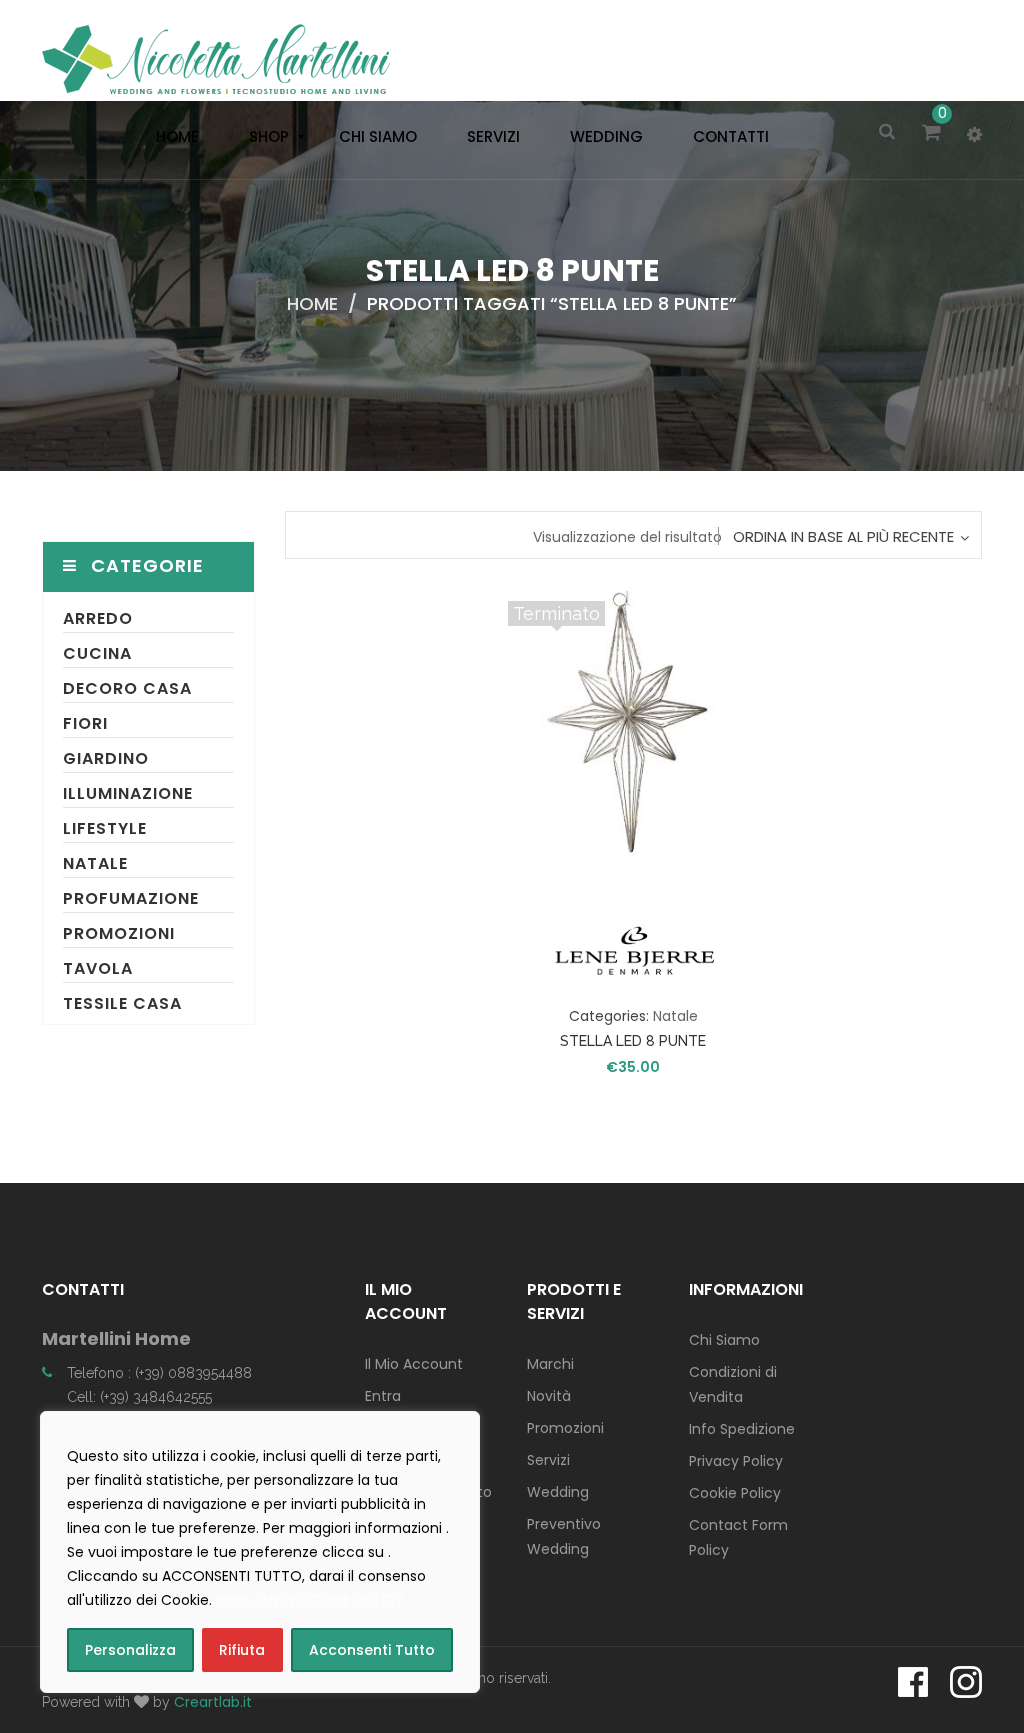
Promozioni (119, 933)
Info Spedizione (742, 1429)
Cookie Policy (735, 1493)
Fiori (85, 723)
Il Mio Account (414, 1364)
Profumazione (131, 898)
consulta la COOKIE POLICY (310, 1600)
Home (312, 303)
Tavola (98, 968)
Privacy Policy (736, 1461)
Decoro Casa (127, 688)
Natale (95, 863)
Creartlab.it (213, 1702)
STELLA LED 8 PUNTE (633, 1041)
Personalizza (130, 1650)
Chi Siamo (724, 1340)
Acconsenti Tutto (372, 1650)
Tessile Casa (122, 1003)
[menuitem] (172, 137)
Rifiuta (242, 1650)
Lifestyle (105, 828)
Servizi (548, 1460)
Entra (383, 1396)
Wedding (558, 1492)
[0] (934, 134)
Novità (549, 1396)
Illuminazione (128, 793)
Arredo (98, 618)
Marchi (550, 1364)
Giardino (106, 758)
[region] (260, 1552)
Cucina (97, 653)
